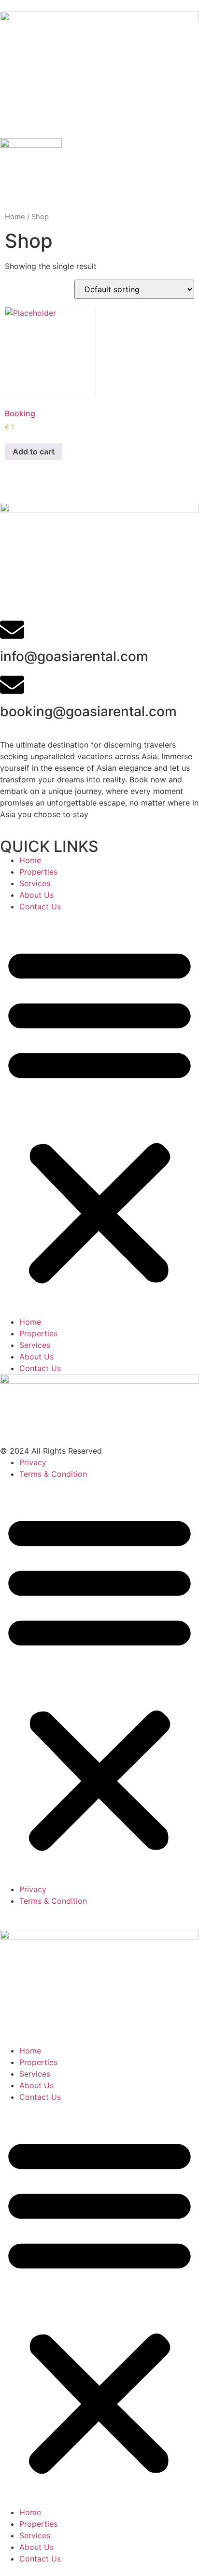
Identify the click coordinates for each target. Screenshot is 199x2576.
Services (35, 883)
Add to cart (34, 452)
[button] (99, 1114)
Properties (38, 872)
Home (15, 217)
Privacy (33, 1462)
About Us (36, 895)
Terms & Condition (53, 1474)
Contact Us (40, 906)
